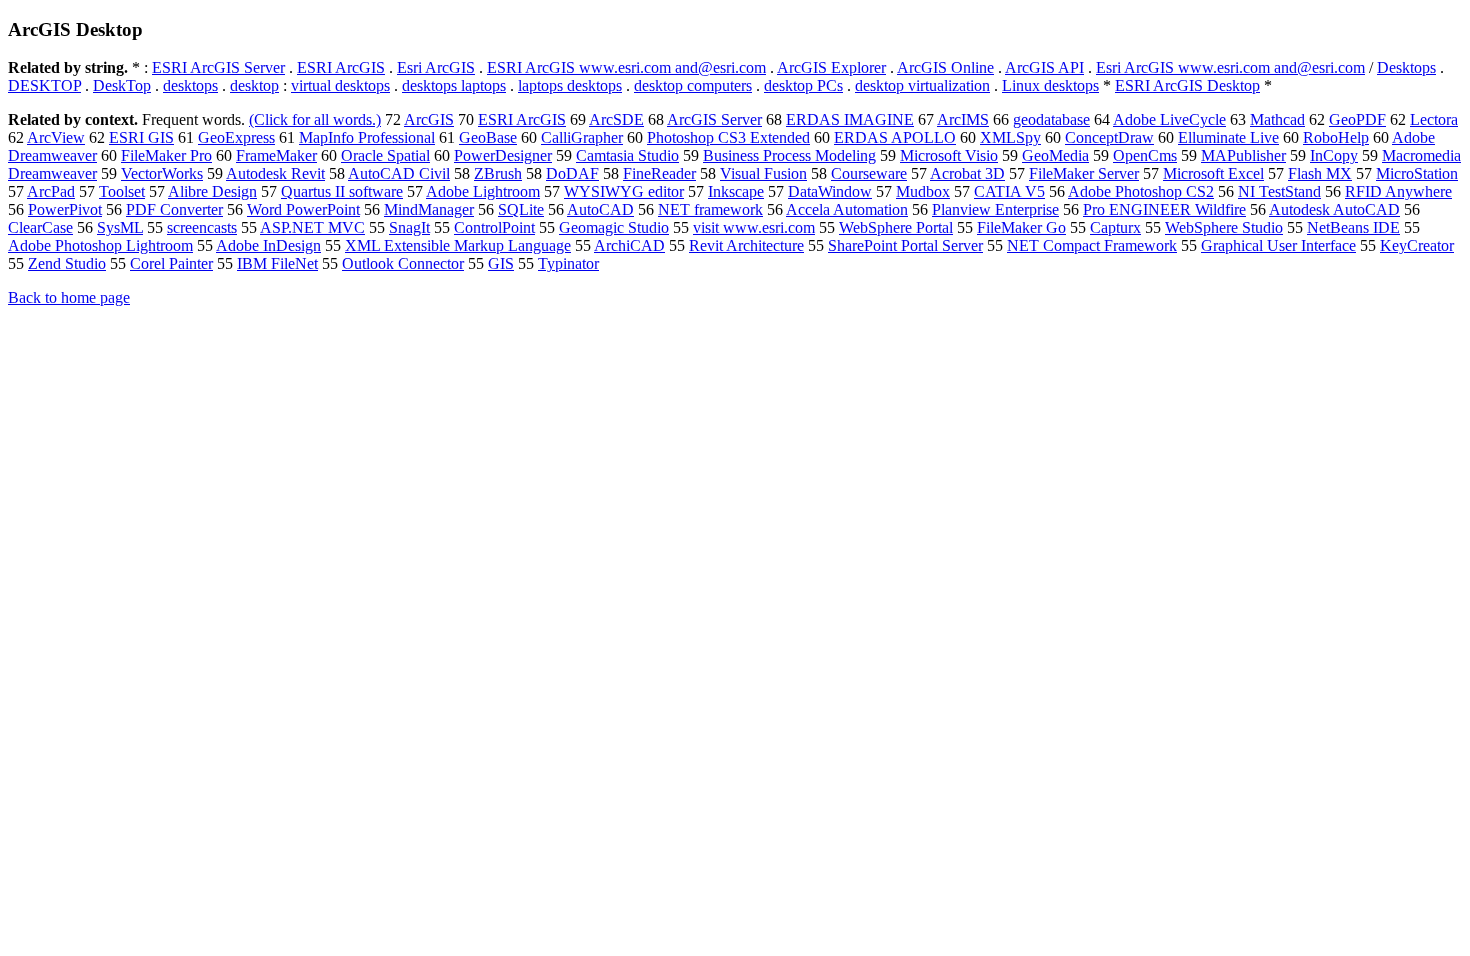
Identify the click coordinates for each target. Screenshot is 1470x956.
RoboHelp (1336, 137)
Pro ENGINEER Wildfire (1164, 209)
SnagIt (409, 227)
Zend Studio (67, 263)
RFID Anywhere (1398, 191)
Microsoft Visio (949, 155)
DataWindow (830, 191)
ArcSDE (616, 119)
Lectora (1434, 119)
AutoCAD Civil (399, 173)
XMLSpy (1010, 137)
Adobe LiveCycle (1169, 119)
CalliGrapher (582, 137)
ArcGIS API (1044, 67)
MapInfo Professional (367, 137)
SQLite (521, 209)
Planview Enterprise (995, 209)
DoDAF (572, 173)
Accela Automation (847, 209)
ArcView (56, 137)
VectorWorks (162, 173)
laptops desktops (570, 85)
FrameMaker (276, 155)
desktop (254, 85)
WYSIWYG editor (624, 191)
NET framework (710, 209)
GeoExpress (236, 137)
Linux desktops (1050, 85)
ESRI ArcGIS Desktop (1187, 85)
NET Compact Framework (1092, 245)
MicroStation (1417, 173)
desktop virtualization (922, 85)
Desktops (1406, 67)
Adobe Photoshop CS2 (1141, 191)
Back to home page (69, 297)
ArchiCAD (629, 245)
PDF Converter (174, 209)
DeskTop (122, 85)
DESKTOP (44, 85)
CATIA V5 (1009, 191)
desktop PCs (803, 85)
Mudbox (923, 191)
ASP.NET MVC (312, 227)
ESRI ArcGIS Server (218, 67)
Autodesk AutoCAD (1334, 209)
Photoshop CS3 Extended (728, 137)
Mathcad (1277, 119)
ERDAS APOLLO (895, 137)
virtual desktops (340, 85)
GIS (501, 263)
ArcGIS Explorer (831, 67)
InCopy (1334, 155)
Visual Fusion (763, 173)
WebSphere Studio (1224, 227)
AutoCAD (600, 209)
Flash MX (1320, 173)
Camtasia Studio (627, 155)
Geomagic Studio (614, 227)
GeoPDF (1357, 119)
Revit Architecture (746, 245)
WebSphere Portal (896, 227)
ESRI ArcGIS (341, 67)
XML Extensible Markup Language (458, 245)
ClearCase (40, 227)
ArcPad (51, 191)
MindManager (429, 209)
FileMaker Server (1084, 173)
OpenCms (1145, 155)
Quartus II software (342, 191)
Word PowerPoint (303, 209)
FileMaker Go (1021, 227)
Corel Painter (171, 263)
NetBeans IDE (1353, 227)
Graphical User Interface (1278, 245)
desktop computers (693, 85)
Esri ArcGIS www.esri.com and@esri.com (1230, 67)
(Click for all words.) (315, 119)
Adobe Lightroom (483, 191)
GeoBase (488, 137)
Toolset (122, 191)
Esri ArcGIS (436, 67)
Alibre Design (212, 191)
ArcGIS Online (945, 67)
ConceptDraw (1109, 137)
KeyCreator (1417, 245)
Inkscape (736, 191)
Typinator (568, 263)
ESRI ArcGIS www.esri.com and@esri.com (626, 67)
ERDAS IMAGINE (850, 119)
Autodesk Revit (275, 173)
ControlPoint (494, 227)
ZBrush (498, 173)
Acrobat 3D (967, 173)
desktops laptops (454, 85)
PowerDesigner (503, 155)
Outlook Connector (403, 263)
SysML (120, 227)
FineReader (659, 173)
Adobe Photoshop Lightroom (100, 245)
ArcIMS (963, 119)
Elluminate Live (1228, 137)
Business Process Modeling (789, 155)
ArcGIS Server (714, 119)
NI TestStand (1279, 191)
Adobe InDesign (268, 245)
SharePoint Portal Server (905, 245)
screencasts (202, 227)
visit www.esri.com (754, 227)
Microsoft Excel (1213, 173)
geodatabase (1051, 119)
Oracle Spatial (385, 155)
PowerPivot (65, 209)
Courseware (869, 173)
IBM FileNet (277, 263)
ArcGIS (429, 119)
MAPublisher (1243, 155)
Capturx (1115, 227)
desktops (190, 85)
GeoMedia (1055, 155)
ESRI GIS (141, 137)
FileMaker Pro (166, 155)
